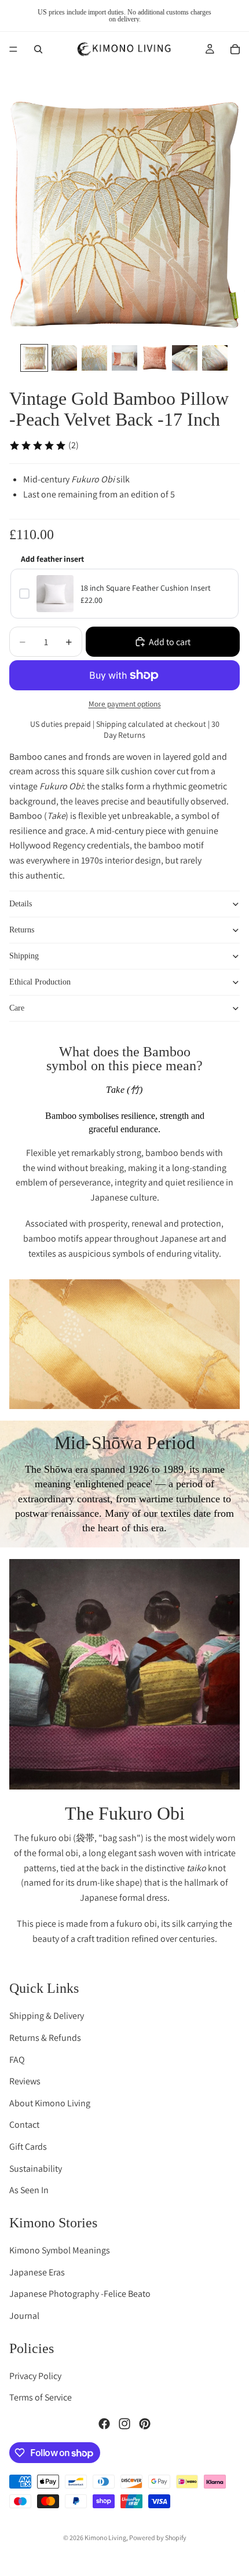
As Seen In (29, 2190)
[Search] (38, 49)
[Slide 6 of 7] (185, 358)
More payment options (125, 704)
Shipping (24, 956)
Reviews (25, 2081)
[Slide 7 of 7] (215, 358)
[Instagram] (124, 2424)
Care (17, 1008)
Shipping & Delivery (47, 2016)
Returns (22, 930)
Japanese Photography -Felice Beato (80, 2294)
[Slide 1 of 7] (34, 358)
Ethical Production (40, 982)
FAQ (17, 2059)
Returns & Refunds (45, 2038)
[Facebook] (104, 2424)
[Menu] (13, 49)
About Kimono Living (50, 2103)
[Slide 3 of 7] (94, 358)
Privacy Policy (35, 2375)
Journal (24, 2315)
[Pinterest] (145, 2424)
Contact (24, 2125)
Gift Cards (28, 2147)
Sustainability (36, 2168)
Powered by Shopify (158, 2537)
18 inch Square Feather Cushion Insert (146, 588)
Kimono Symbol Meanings (60, 2250)
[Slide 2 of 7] (64, 358)
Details (21, 904)
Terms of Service (41, 2397)
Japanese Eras (37, 2272)
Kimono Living (105, 2537)
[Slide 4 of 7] (124, 358)
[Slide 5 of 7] (155, 358)
